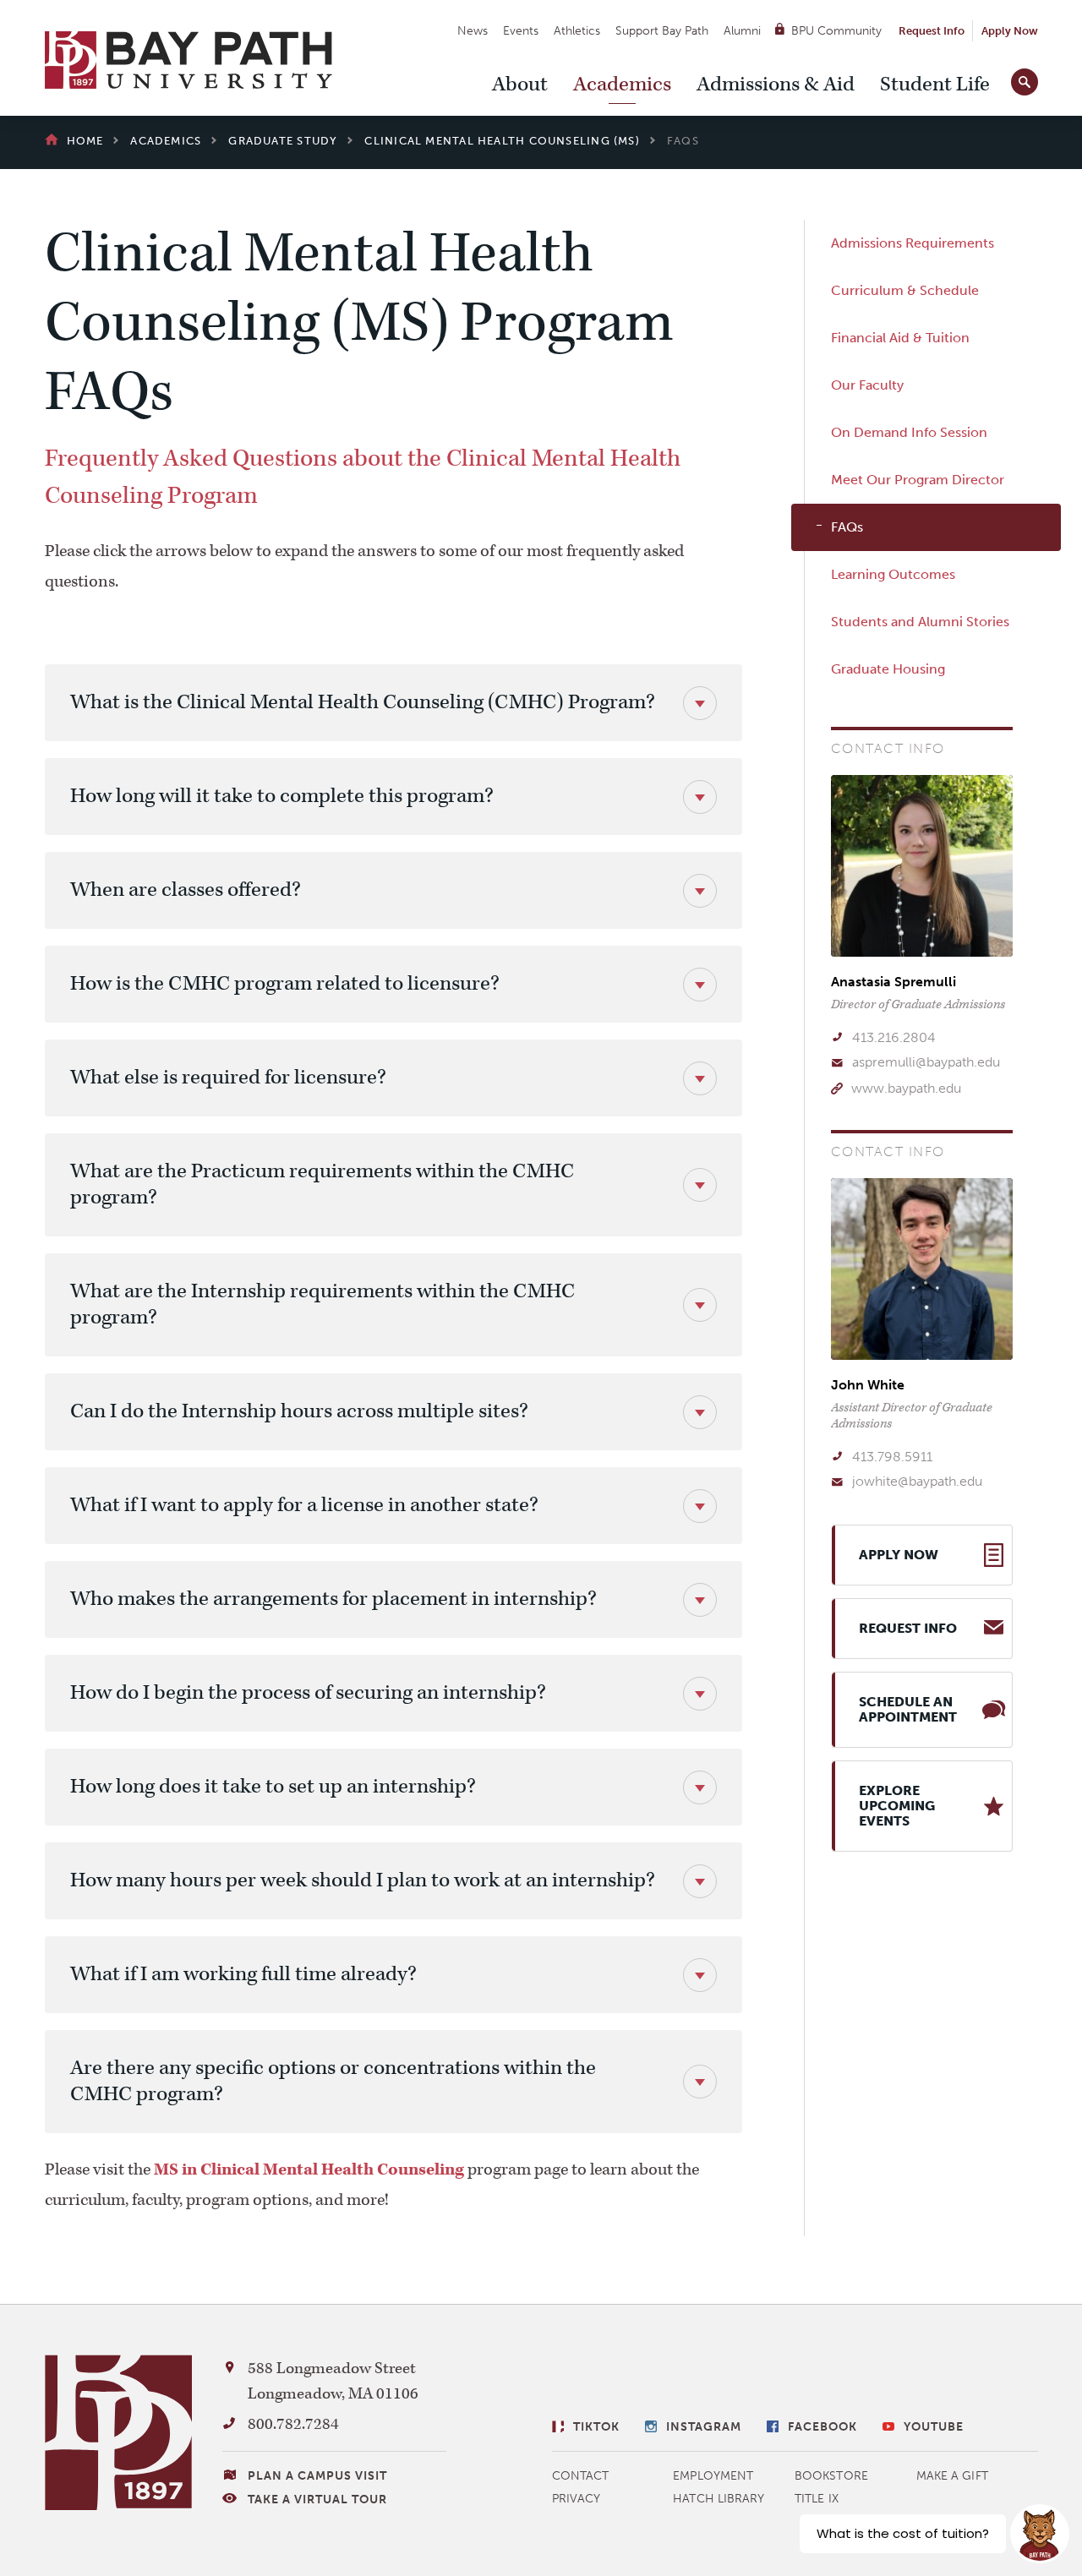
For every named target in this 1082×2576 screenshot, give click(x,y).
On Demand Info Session (909, 432)
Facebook (822, 2427)
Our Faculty (867, 385)
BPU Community (836, 31)
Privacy (577, 2499)
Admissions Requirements (913, 243)
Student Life (935, 85)
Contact (581, 2476)
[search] (1025, 79)
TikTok (596, 2427)
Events (521, 31)
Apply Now (1010, 31)
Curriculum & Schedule (905, 290)
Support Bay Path (662, 31)
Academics (622, 85)
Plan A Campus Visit (317, 2476)
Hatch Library (719, 2499)
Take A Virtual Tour (317, 2500)
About (520, 85)
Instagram (704, 2427)
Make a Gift (952, 2476)
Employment (713, 2476)
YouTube (934, 2427)
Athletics (577, 31)
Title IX (817, 2499)
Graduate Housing (888, 669)
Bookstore (831, 2476)
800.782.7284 (293, 2424)
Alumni (742, 31)
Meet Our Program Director (918, 480)
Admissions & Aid (776, 85)
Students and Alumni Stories (920, 622)
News (473, 31)
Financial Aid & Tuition (900, 338)
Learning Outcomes (893, 574)
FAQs (847, 527)
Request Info (932, 31)
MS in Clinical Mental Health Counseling (309, 2169)
